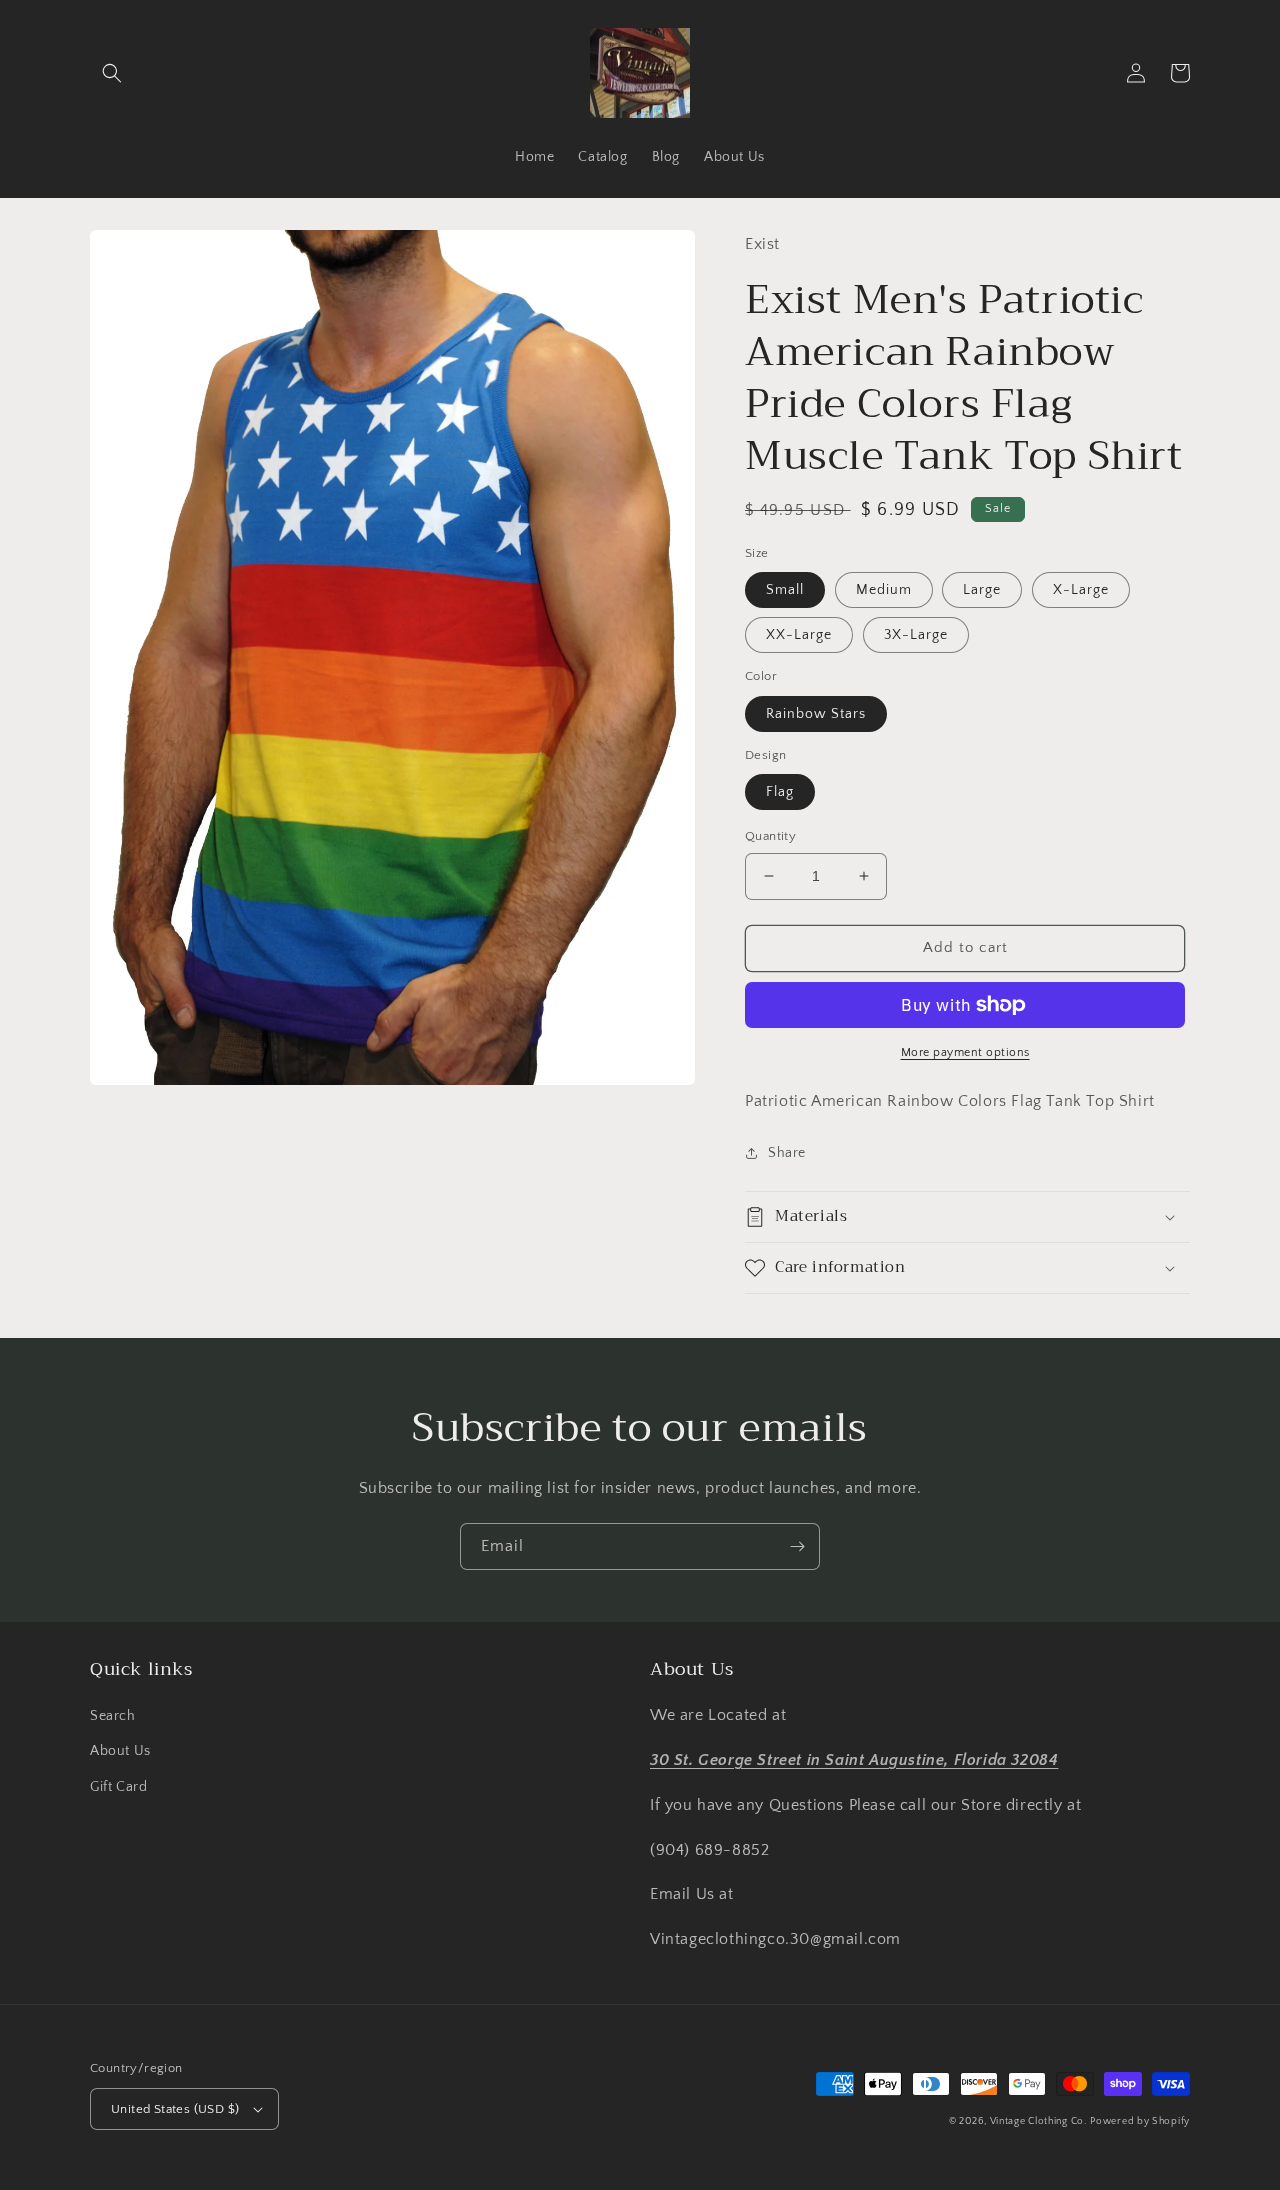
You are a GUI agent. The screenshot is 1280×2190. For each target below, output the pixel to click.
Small (785, 590)
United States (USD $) (175, 2109)
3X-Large (916, 635)
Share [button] (787, 1153)
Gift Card (118, 1787)
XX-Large (799, 635)
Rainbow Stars (816, 714)
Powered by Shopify (1140, 2121)
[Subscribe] (797, 1546)
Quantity (770, 836)
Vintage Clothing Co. (1038, 2121)
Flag (780, 792)
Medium (884, 590)
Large (982, 590)
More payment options (965, 1052)
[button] (112, 73)
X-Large (1081, 590)
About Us (120, 1751)
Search (113, 1716)
